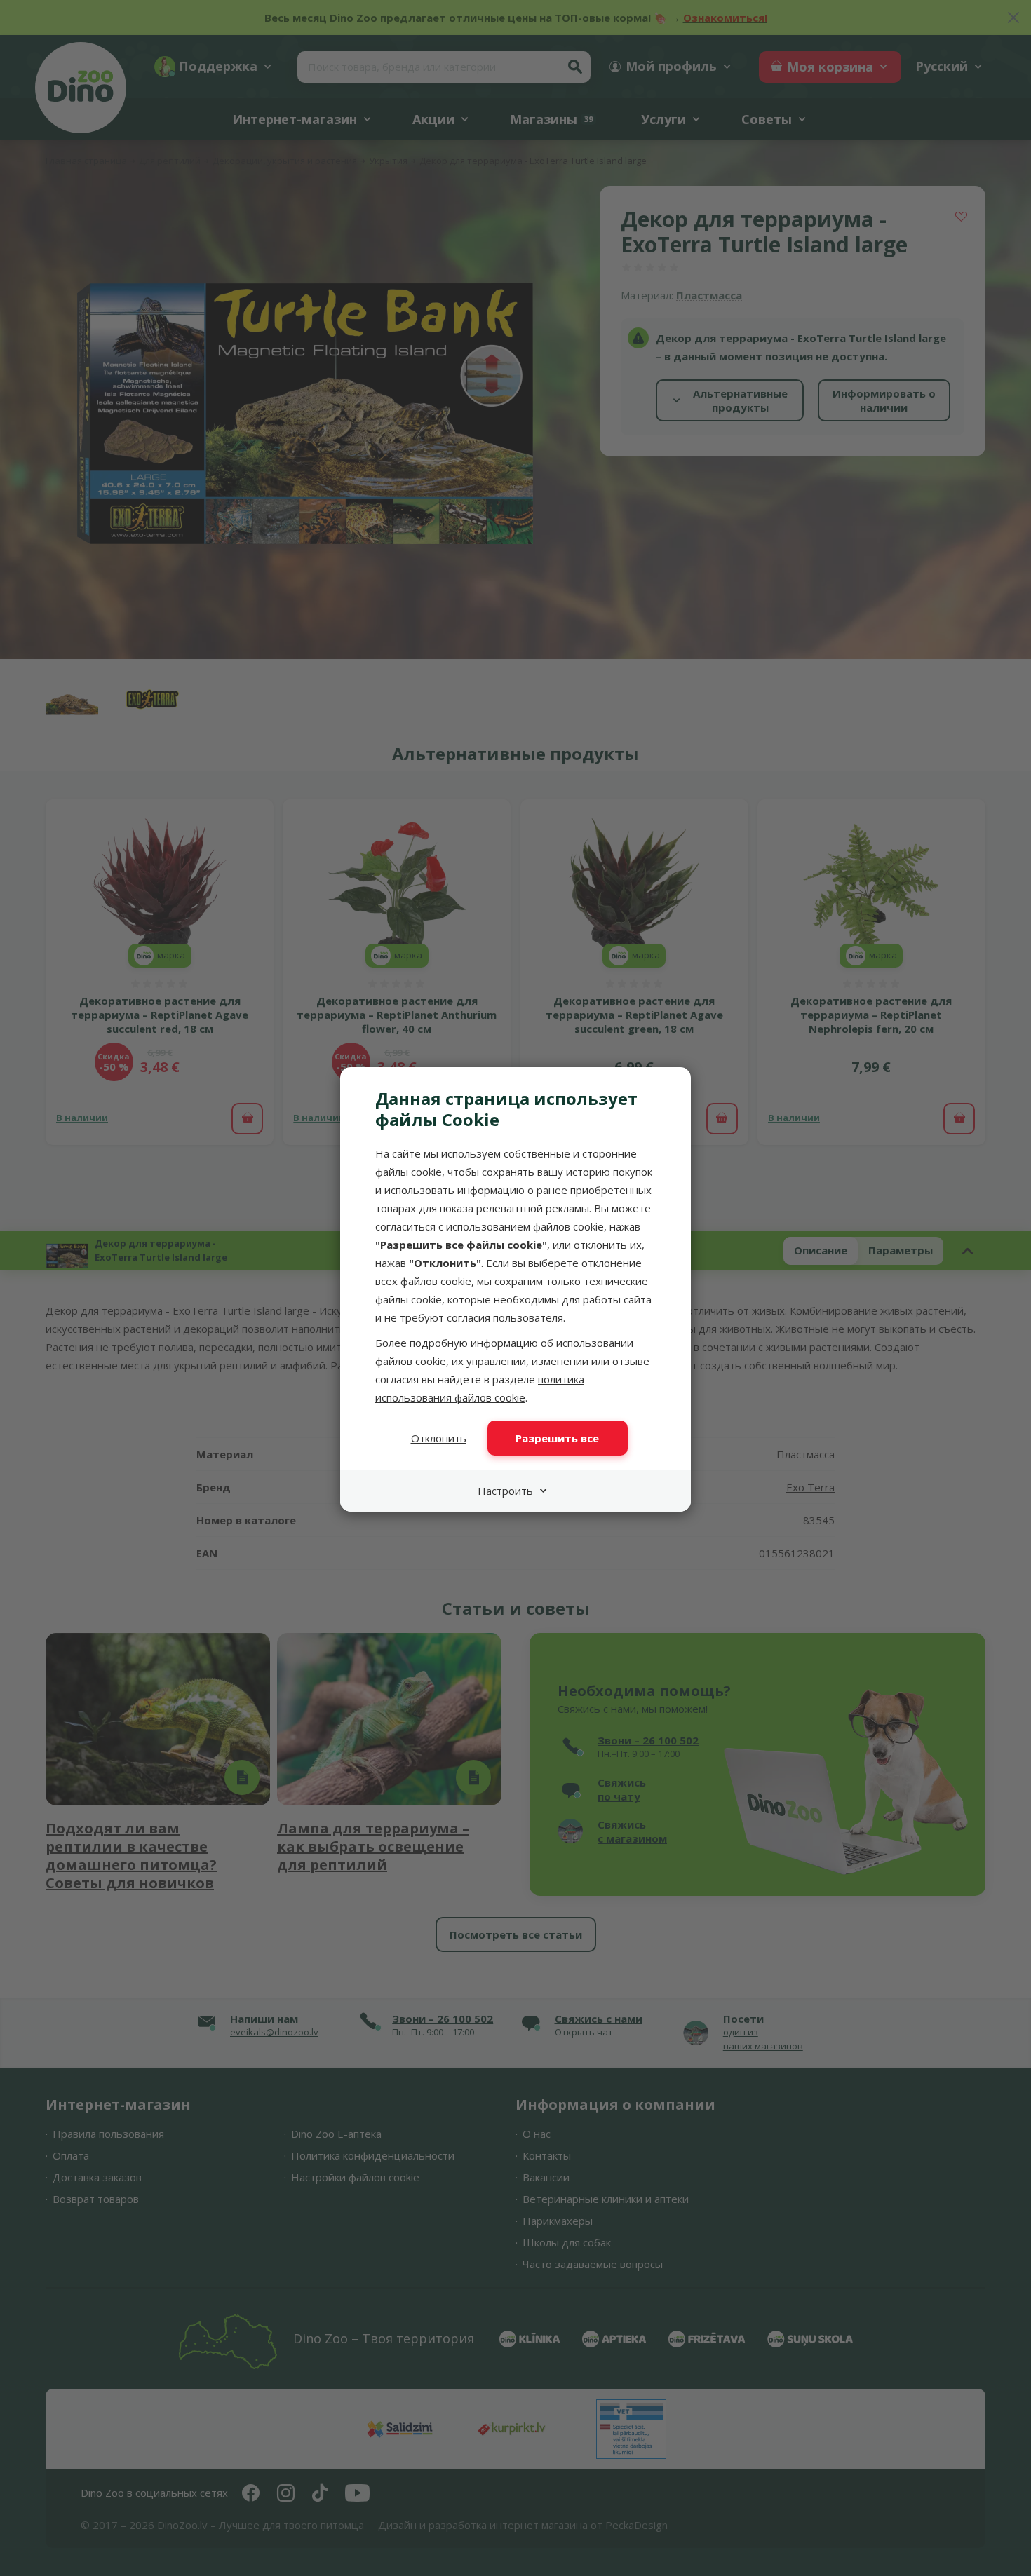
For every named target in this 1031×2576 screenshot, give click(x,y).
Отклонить (439, 1438)
